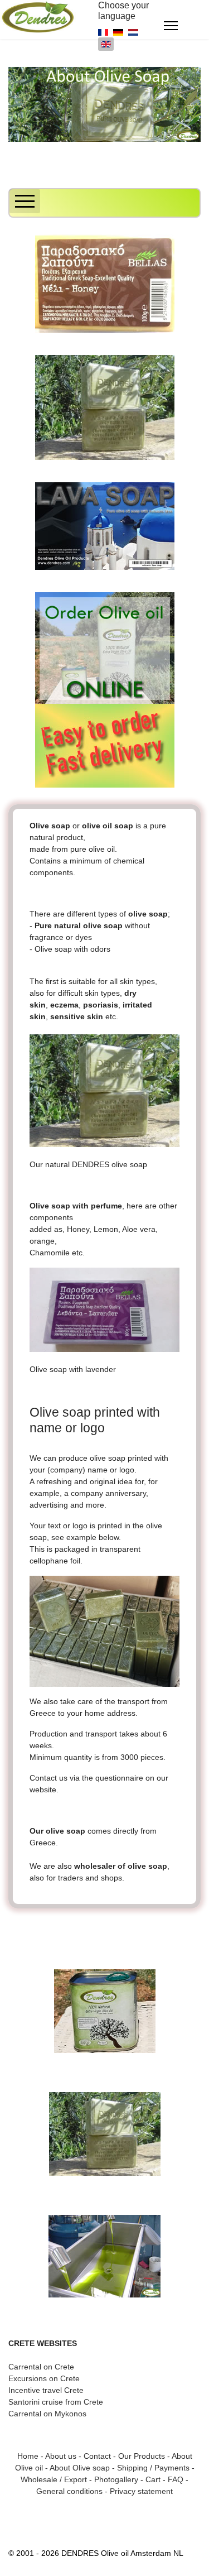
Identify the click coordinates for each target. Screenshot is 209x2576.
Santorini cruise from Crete (56, 2402)
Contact (97, 2456)
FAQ (176, 2479)
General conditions (69, 2491)
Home (28, 2456)
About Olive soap (80, 2468)
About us (61, 2456)
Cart (153, 2479)
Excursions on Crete (44, 2378)
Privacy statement (141, 2491)
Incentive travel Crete (46, 2390)
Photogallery (116, 2479)
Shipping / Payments (153, 2468)
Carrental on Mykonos (47, 2414)
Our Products (142, 2456)
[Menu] (171, 26)
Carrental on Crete (41, 2367)
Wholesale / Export (54, 2479)
